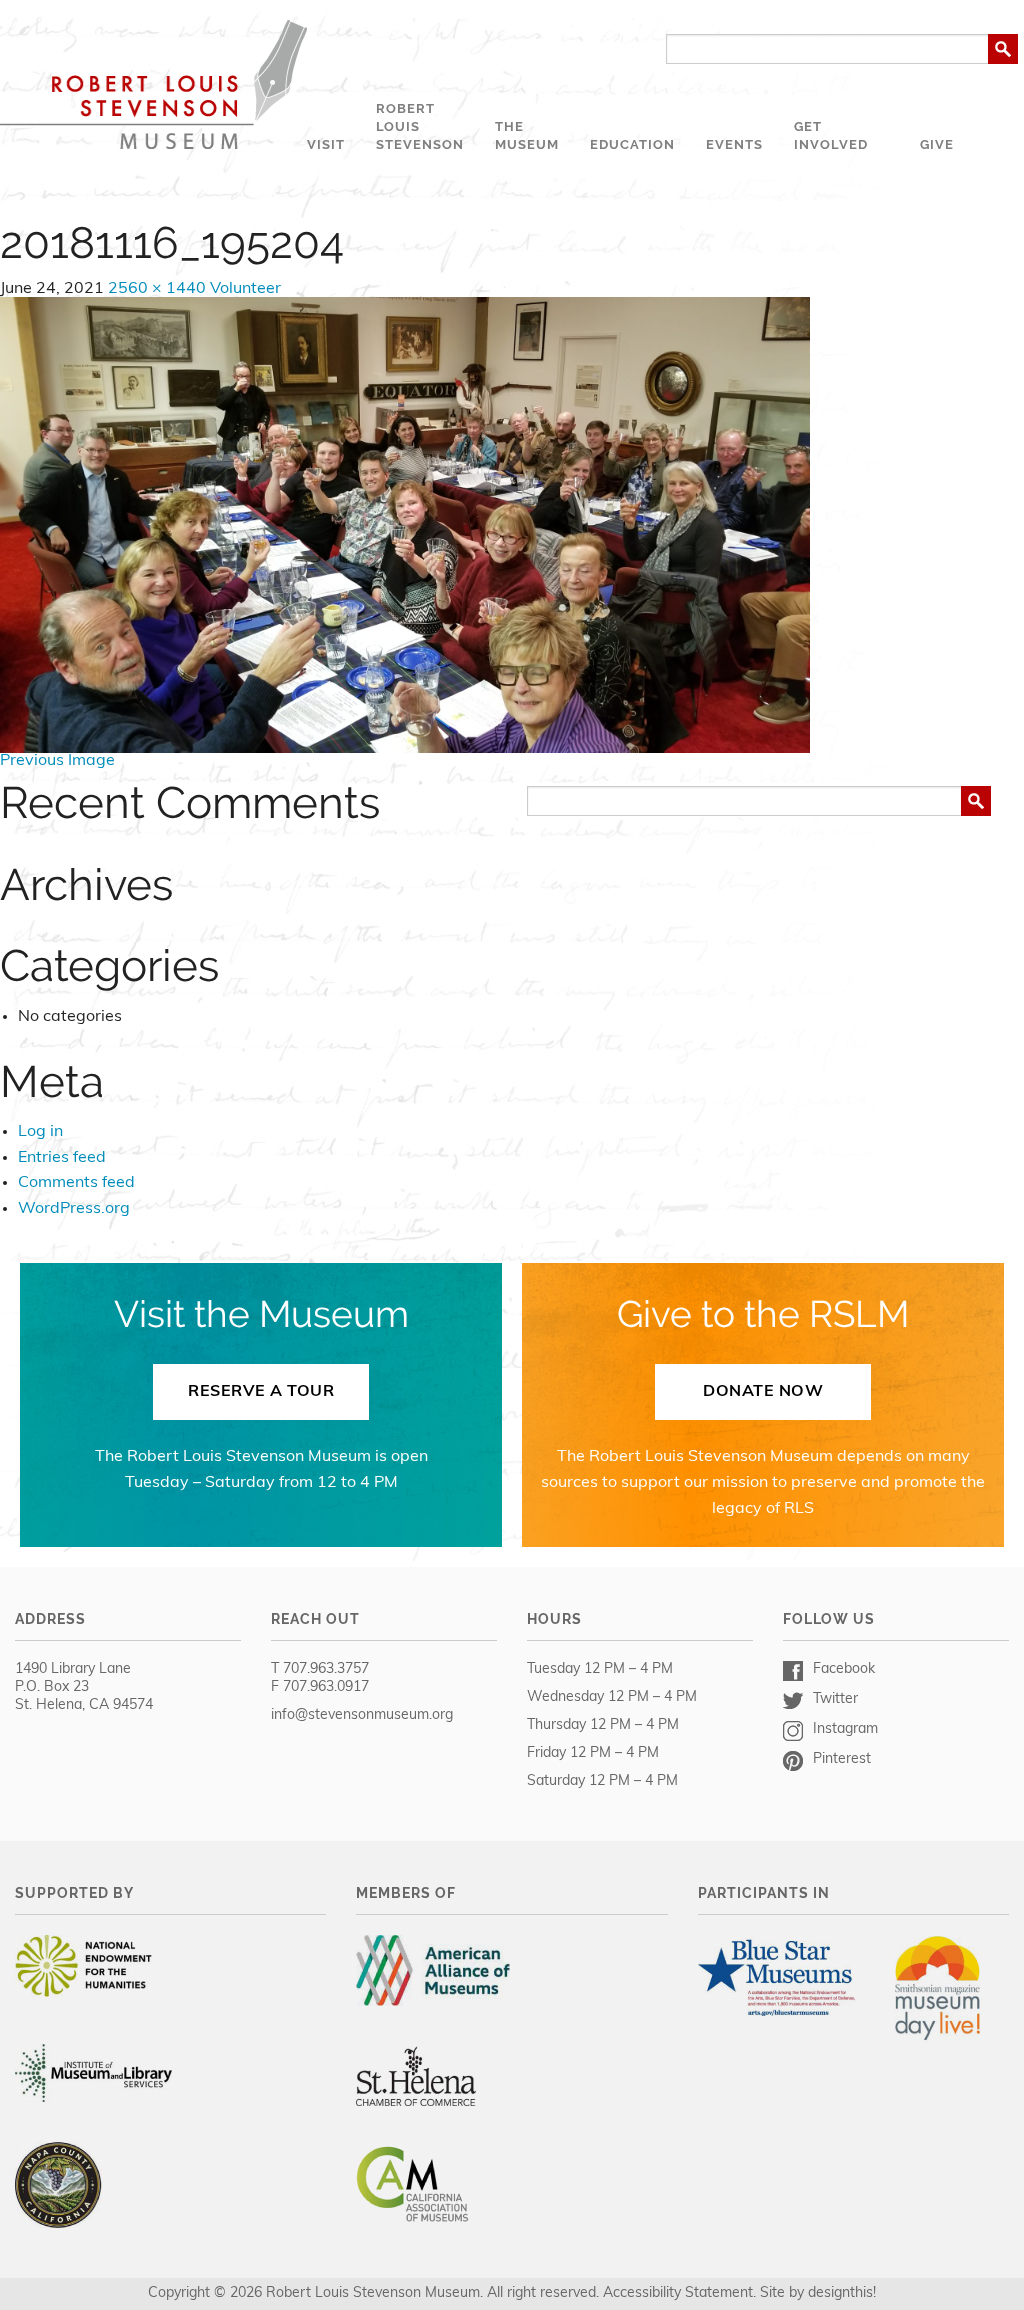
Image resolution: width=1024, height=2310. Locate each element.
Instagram (845, 1729)
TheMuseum (527, 135)
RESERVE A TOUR (261, 1392)
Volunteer (245, 289)
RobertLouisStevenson (420, 126)
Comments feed (76, 1183)
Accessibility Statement (678, 2293)
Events (734, 144)
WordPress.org (74, 1209)
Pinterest (842, 1759)
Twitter (835, 1699)
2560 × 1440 (157, 289)
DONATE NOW (763, 1392)
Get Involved (831, 135)
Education (632, 144)
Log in (40, 1132)
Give (937, 144)
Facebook (844, 1669)
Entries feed (62, 1158)
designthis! (842, 2293)
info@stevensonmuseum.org (362, 1715)
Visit (326, 144)
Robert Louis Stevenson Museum (153, 84)
